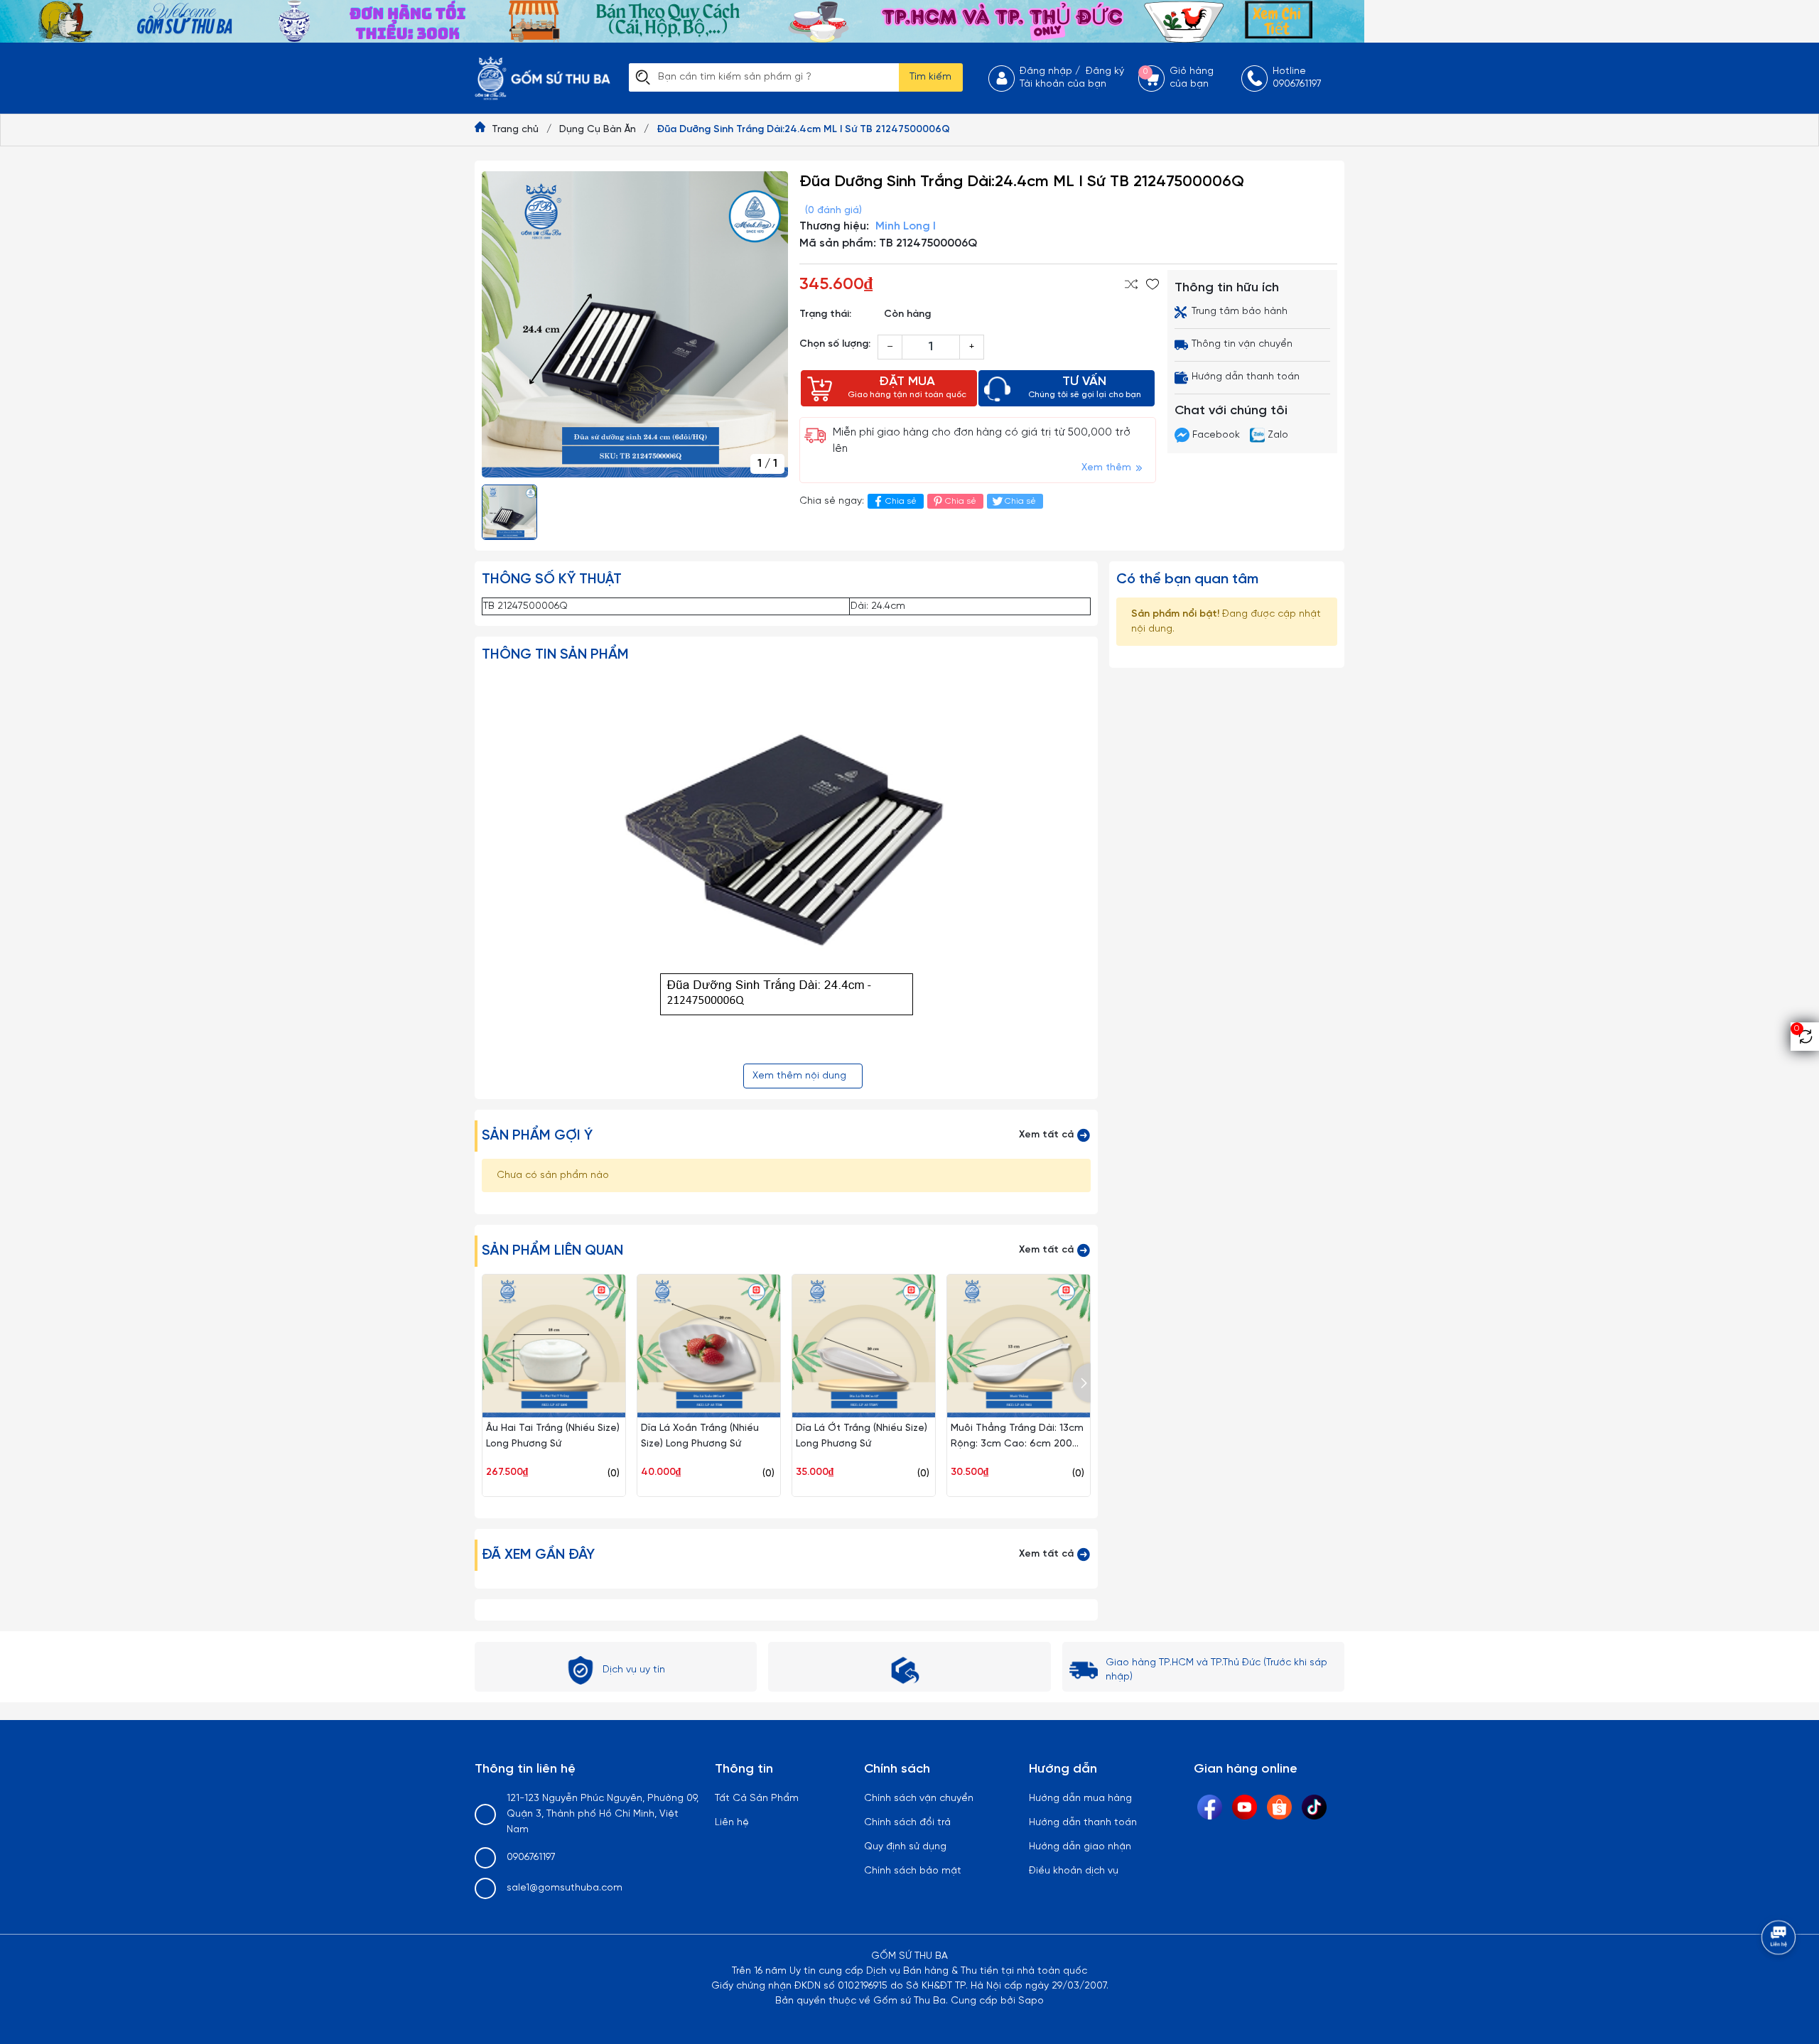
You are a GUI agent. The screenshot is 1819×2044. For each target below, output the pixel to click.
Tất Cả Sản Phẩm (757, 1799)
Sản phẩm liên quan (552, 1251)
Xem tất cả (1048, 1135)
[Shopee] (1279, 1807)
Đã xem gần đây (538, 1555)
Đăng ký (1105, 71)
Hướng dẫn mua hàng (1080, 1799)
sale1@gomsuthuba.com (565, 1888)
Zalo (1276, 435)
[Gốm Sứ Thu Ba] (682, 22)
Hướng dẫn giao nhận (1080, 1847)
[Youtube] (1245, 1807)
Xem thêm (1108, 468)
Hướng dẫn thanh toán (1083, 1823)
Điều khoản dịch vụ (1074, 1871)
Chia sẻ (901, 501)
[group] (635, 324)
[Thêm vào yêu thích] (1153, 284)
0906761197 (531, 1858)
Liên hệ (732, 1823)
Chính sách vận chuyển (919, 1799)
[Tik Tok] (1314, 1807)
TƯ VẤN (1085, 387)
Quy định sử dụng (905, 1847)
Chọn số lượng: (835, 344)
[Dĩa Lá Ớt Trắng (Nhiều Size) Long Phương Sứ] (864, 1346)
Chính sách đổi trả (907, 1823)
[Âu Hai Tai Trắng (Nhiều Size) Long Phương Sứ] (554, 1346)
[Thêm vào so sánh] (1131, 284)
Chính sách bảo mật (913, 1871)
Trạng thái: (825, 314)
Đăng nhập (1046, 71)
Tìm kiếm (930, 77)
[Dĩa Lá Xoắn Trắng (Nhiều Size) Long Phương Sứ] (709, 1346)
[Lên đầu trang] (1780, 1977)
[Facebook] (1210, 1807)
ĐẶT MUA (907, 387)
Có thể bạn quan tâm (1187, 579)
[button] (1082, 1383)
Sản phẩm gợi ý (537, 1136)
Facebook (1216, 435)
